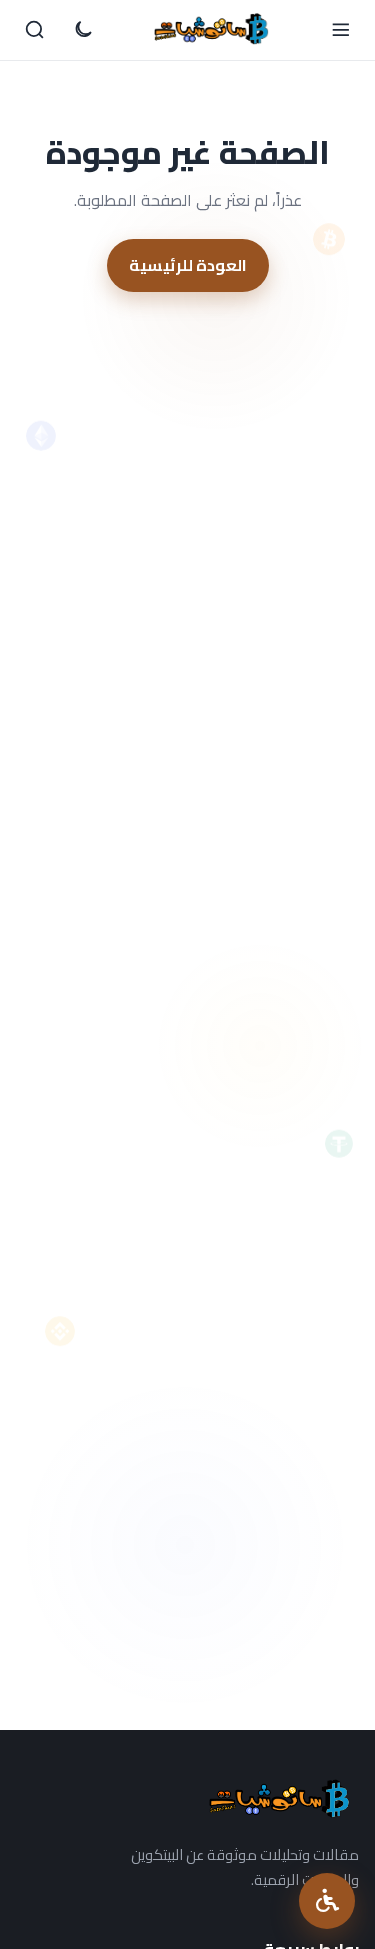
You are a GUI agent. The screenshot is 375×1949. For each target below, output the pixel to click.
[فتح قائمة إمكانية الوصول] (327, 1901)
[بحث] (35, 30)
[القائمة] (340, 30)
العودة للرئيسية (188, 265)
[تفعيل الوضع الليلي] (83, 30)
